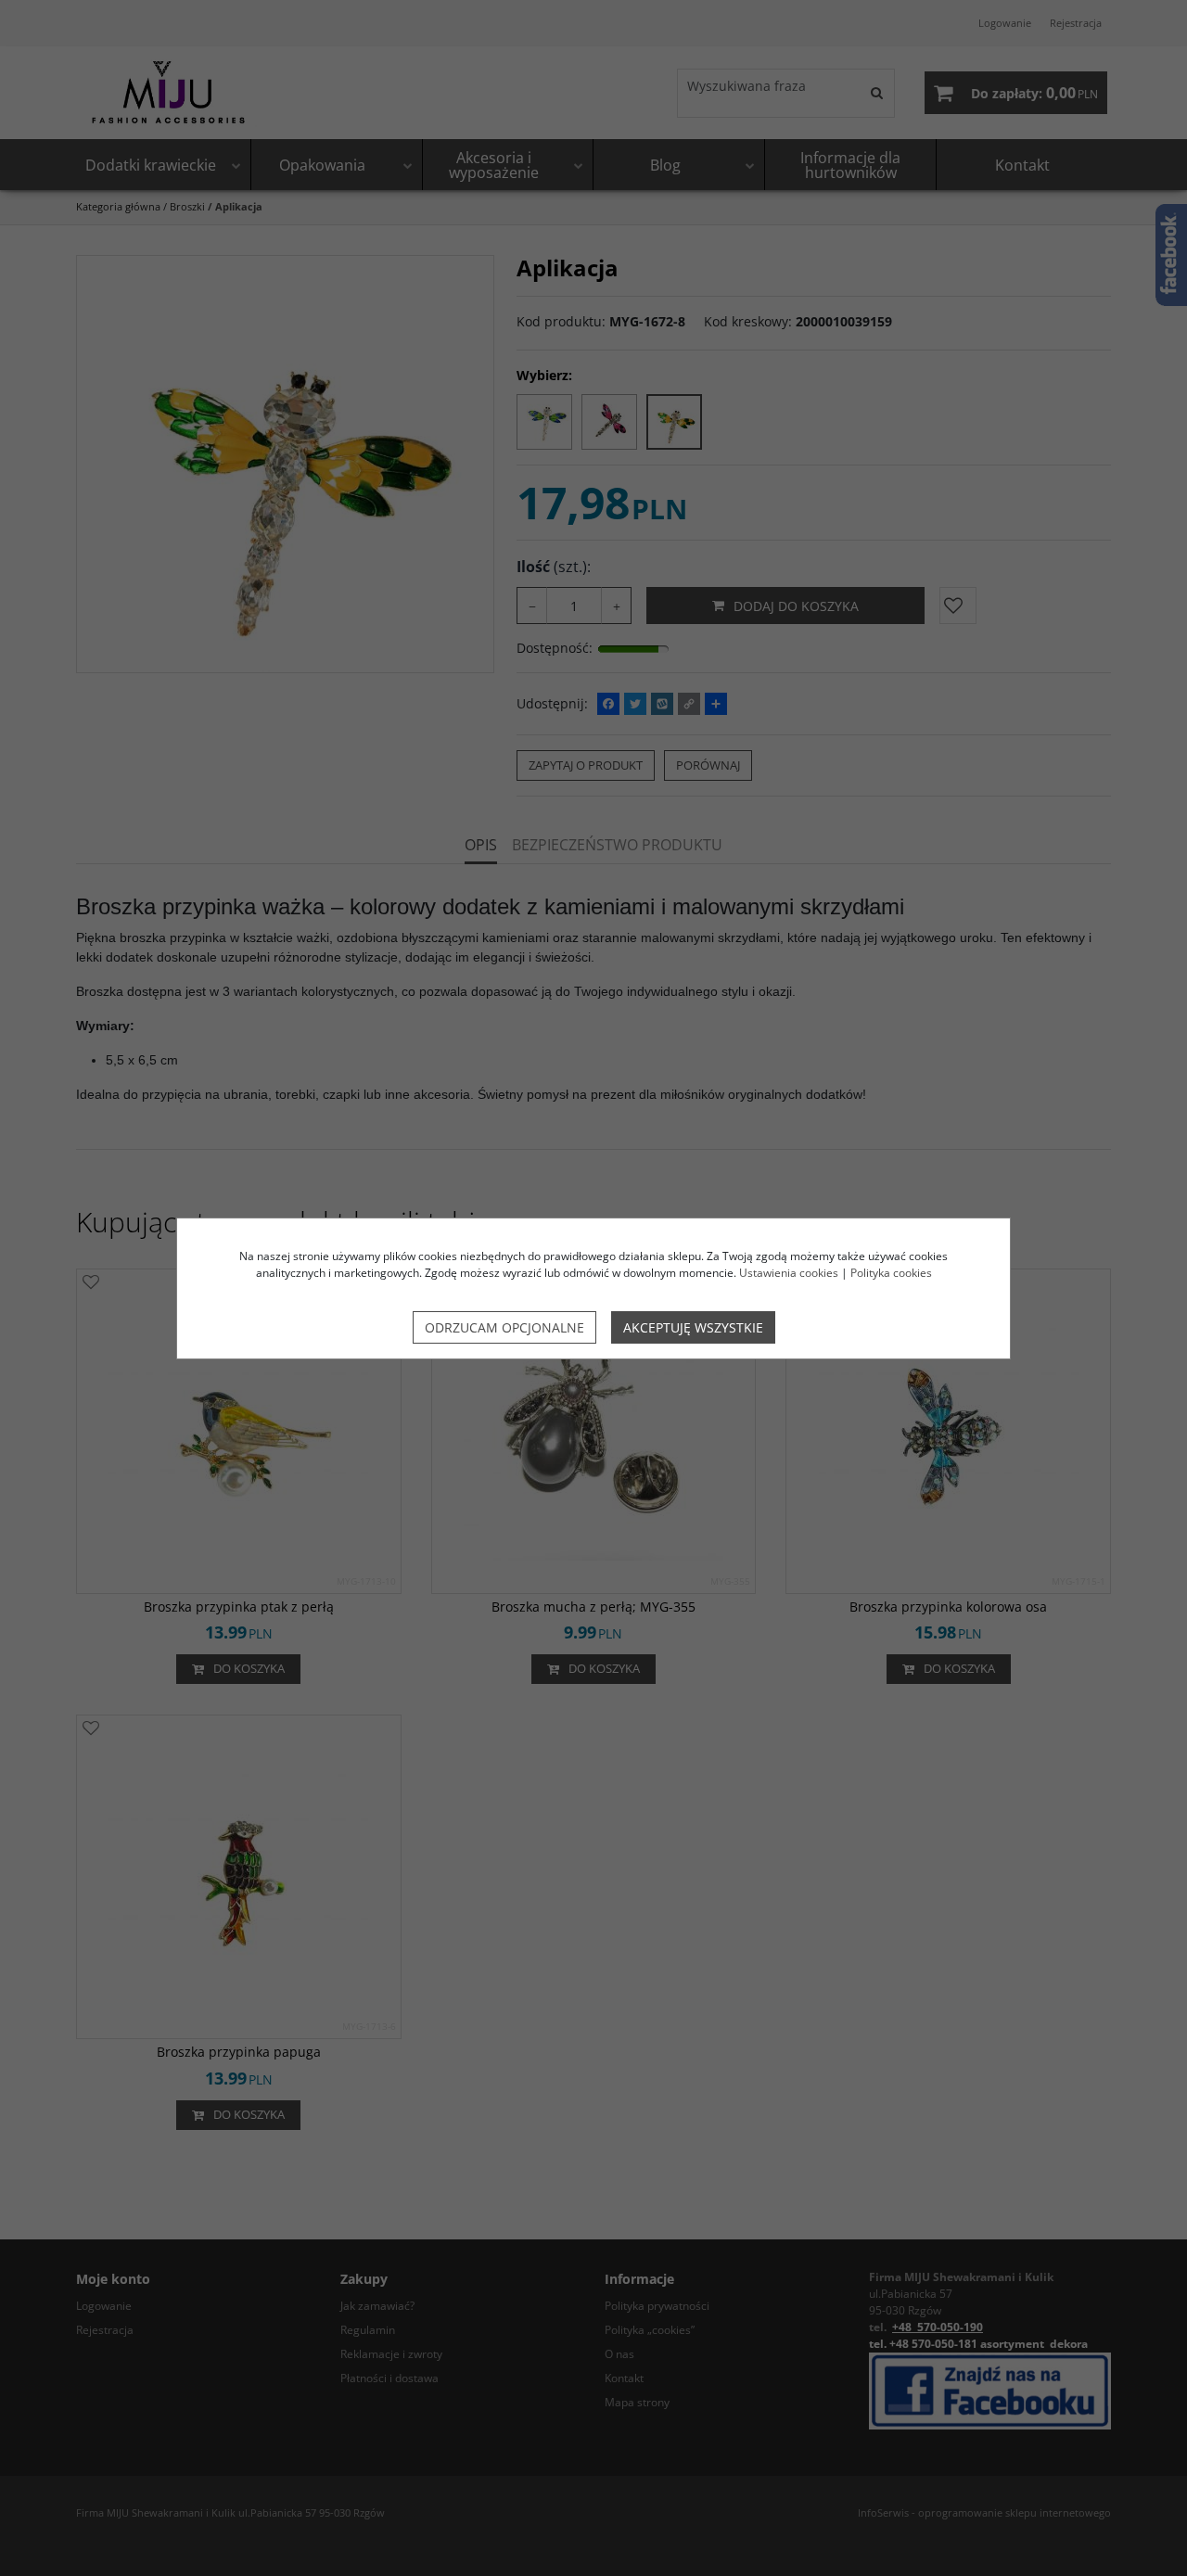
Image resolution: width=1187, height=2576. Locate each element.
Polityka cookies (891, 1273)
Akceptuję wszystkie (693, 1327)
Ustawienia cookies (789, 1273)
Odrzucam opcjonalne (504, 1327)
